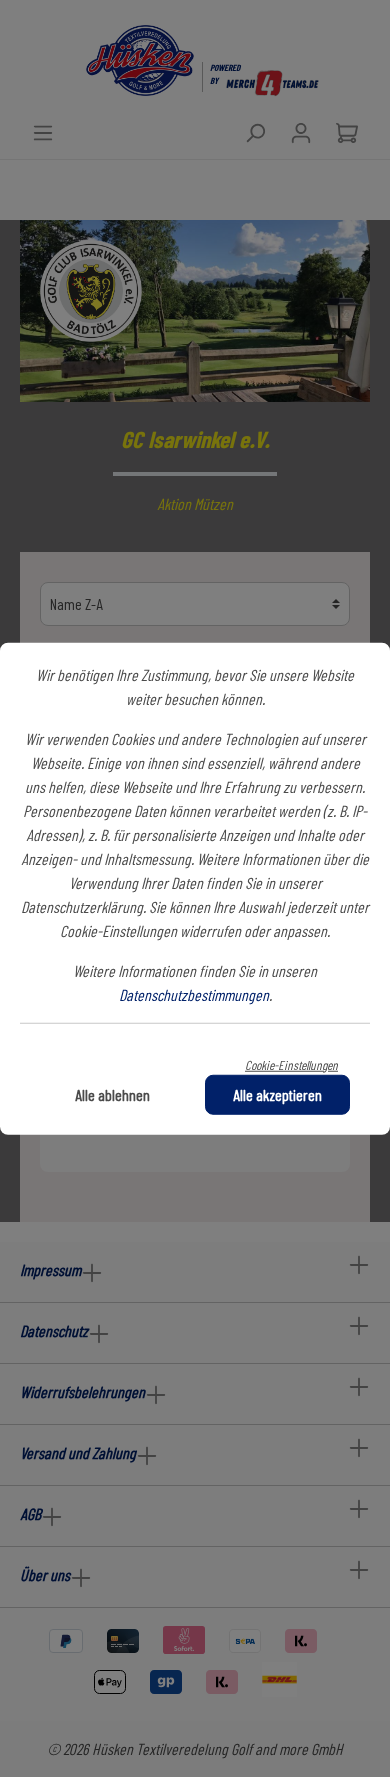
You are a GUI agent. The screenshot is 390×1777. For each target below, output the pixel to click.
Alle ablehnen (112, 1094)
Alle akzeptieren (277, 1094)
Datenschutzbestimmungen (194, 993)
